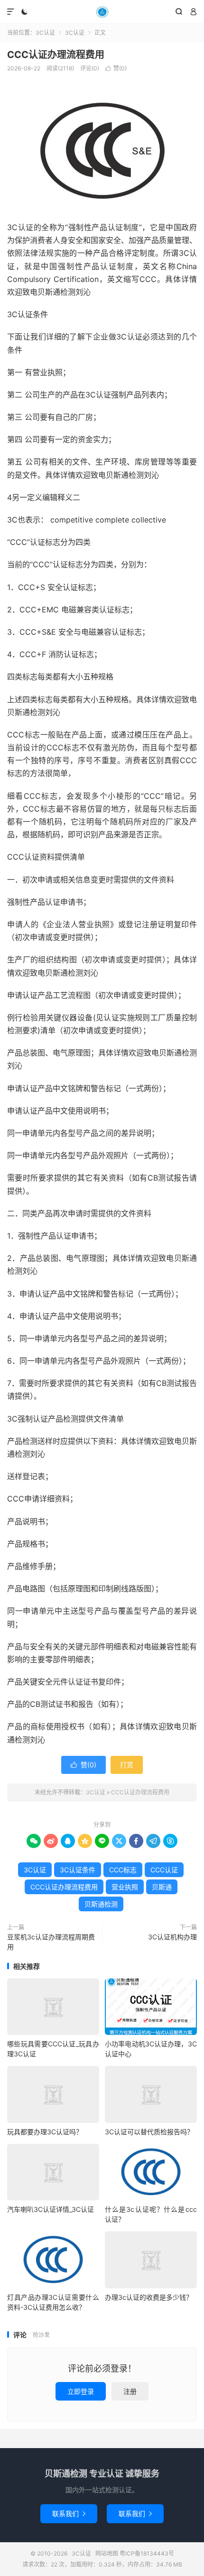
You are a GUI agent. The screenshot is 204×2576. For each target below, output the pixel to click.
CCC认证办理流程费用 (56, 55)
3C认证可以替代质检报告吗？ (149, 2132)
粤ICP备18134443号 (147, 2553)
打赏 (127, 1765)
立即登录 (81, 2391)
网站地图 (107, 2553)
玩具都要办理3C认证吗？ (45, 2132)
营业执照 (125, 1887)
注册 (130, 2391)
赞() (116, 68)
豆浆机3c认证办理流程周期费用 (51, 1942)
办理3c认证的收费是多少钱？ (149, 2297)
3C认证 (102, 12)
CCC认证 (164, 1870)
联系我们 (69, 2513)
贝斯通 (162, 1887)
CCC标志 (123, 1870)
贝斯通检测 (101, 1904)
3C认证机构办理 (172, 1937)
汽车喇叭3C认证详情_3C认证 (51, 2209)
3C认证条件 (78, 1870)
